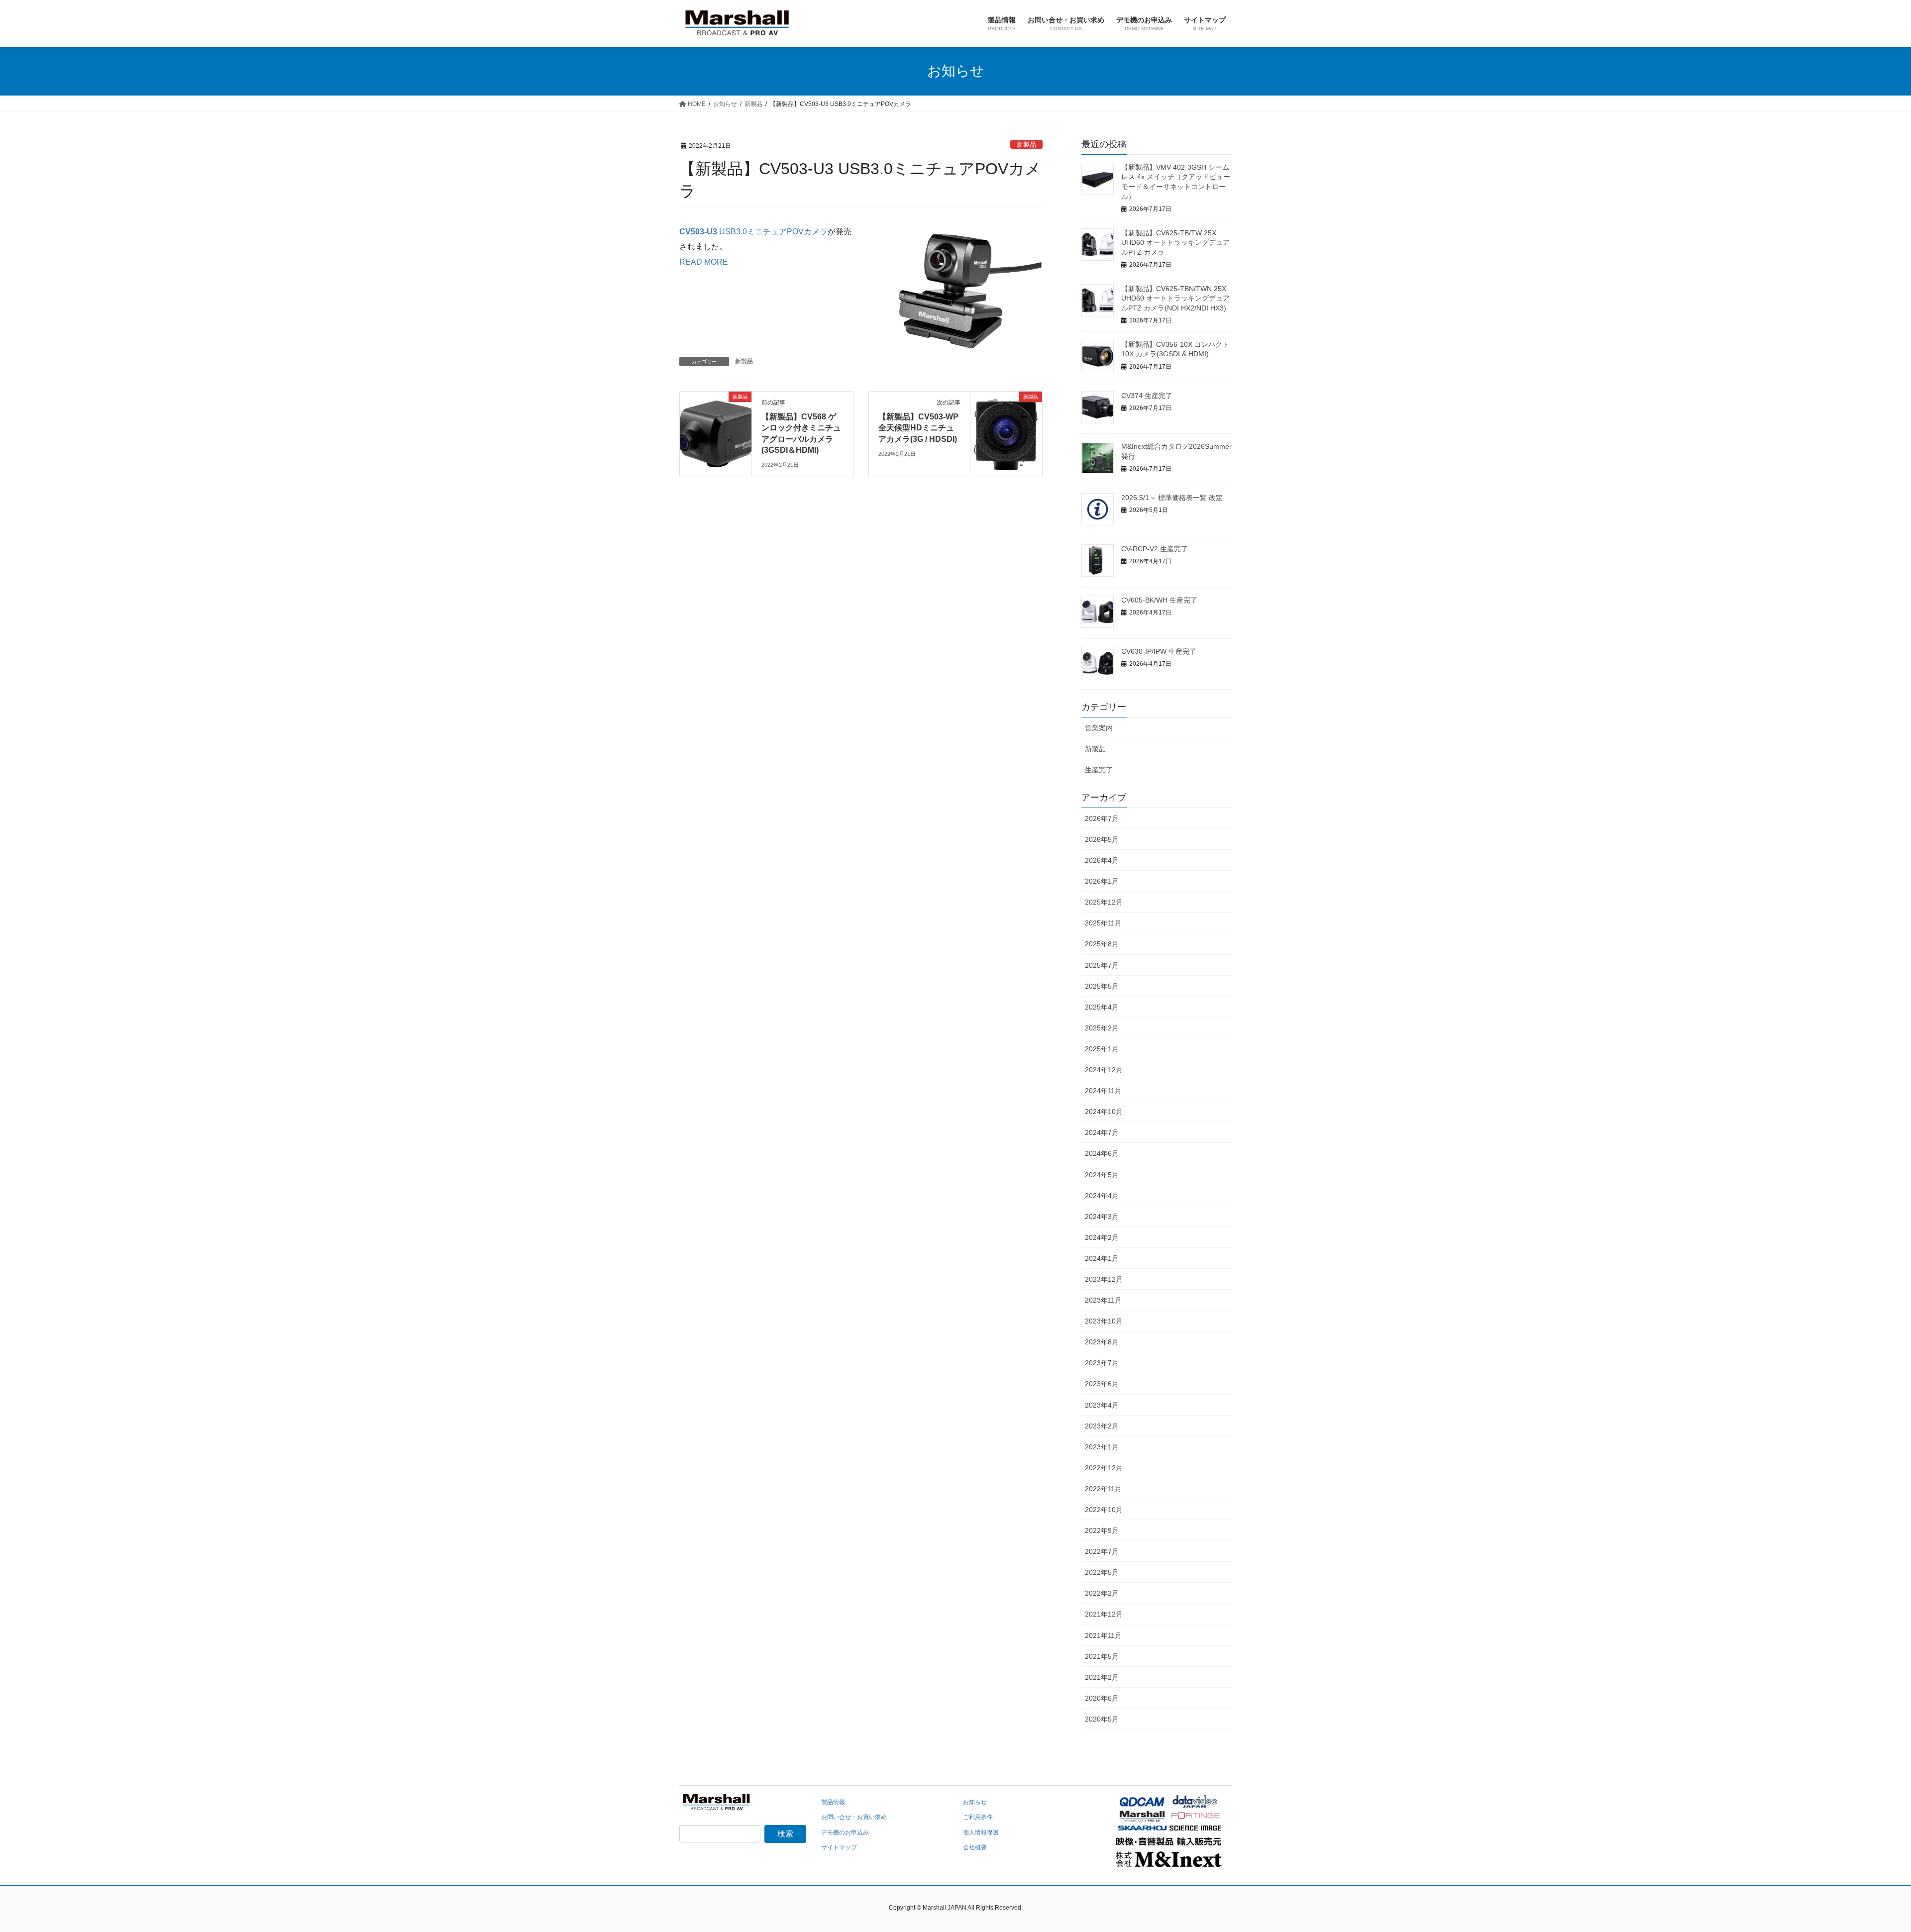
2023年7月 (1102, 1363)
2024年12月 (1104, 1070)
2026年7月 (1102, 818)
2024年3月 (1102, 1217)
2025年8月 (1102, 944)
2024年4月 (1102, 1196)
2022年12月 (1104, 1468)
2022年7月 (1102, 1551)
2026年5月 (1102, 839)
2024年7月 (1102, 1132)
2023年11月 (1103, 1300)
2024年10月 (1104, 1112)
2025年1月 (1102, 1049)
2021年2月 (1102, 1677)
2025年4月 (1102, 1007)
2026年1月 (1102, 881)
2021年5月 (1102, 1656)
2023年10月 (1104, 1321)
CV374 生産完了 (1147, 396)
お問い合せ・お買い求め (854, 1817)
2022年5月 (1102, 1572)
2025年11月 (1103, 923)
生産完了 (1099, 770)
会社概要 (975, 1847)
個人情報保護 (981, 1832)
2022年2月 (1102, 1593)
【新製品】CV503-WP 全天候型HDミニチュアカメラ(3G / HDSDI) (919, 428)
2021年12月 (1104, 1614)
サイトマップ (839, 1847)
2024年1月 (1102, 1258)
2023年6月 (1102, 1384)
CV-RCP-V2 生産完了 (1155, 549)
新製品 (1026, 145)
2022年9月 (1102, 1530)
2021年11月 (1103, 1635)
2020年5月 (1102, 1719)
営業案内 (1099, 728)
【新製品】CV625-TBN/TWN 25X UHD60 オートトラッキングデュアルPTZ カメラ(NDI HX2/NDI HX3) (1175, 298)
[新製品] (716, 428)
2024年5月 (1102, 1175)
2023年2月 (1102, 1426)
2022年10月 (1104, 1510)
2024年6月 (1102, 1153)
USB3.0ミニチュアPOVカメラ (753, 232)
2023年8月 (1102, 1342)
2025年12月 (1104, 902)
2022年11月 (1103, 1489)
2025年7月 (1102, 965)
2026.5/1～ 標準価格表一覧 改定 (1172, 498)
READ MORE (704, 262)
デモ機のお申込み (845, 1832)
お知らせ (975, 1802)
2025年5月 (1102, 986)
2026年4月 (1102, 860)
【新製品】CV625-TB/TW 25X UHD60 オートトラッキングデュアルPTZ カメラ (1175, 243)
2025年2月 (1102, 1028)
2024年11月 (1103, 1091)
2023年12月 (1104, 1279)
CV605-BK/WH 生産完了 (1159, 600)
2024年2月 (1102, 1237)
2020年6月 (1102, 1698)
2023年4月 (1102, 1405)
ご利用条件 (978, 1817)
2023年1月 (1102, 1447)
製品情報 (833, 1802)
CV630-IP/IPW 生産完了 (1159, 651)
